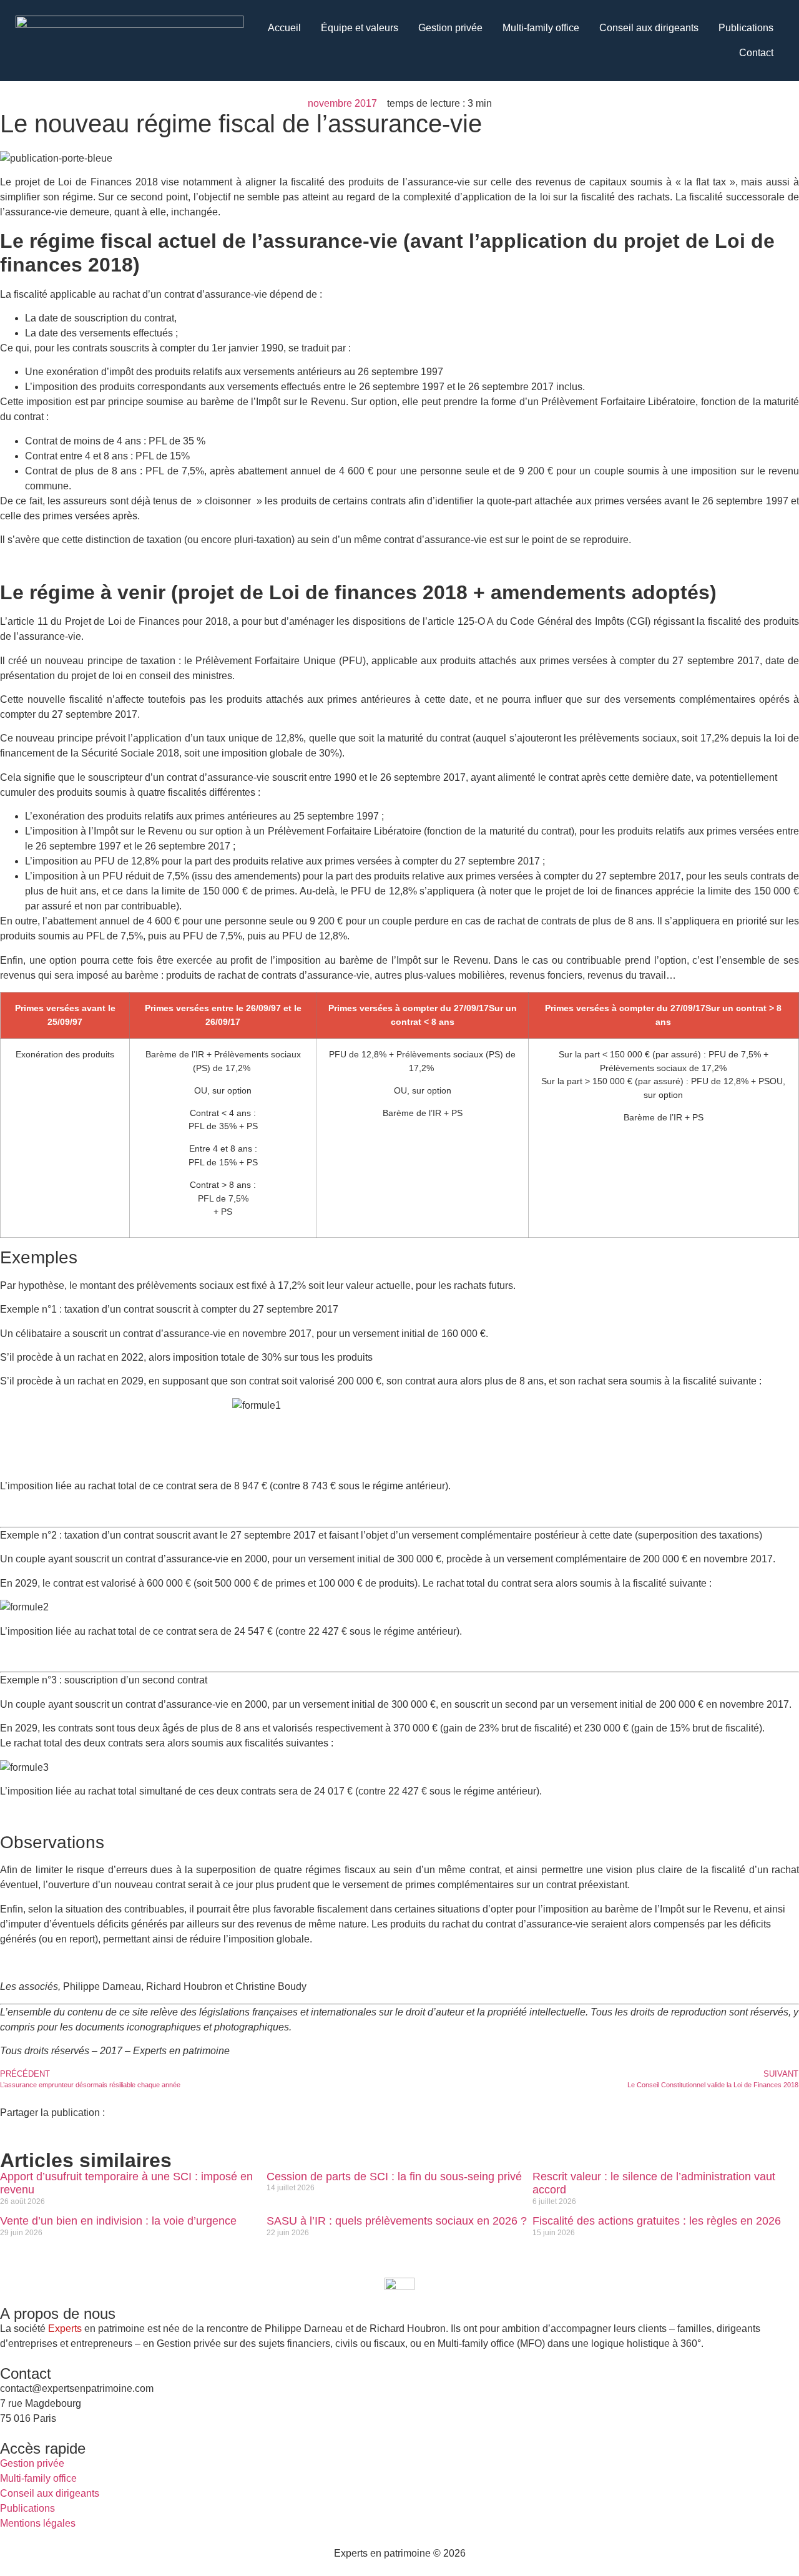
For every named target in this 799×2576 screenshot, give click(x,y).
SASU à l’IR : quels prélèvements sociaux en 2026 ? (397, 2221)
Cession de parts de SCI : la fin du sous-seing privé (394, 2177)
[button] (4, 2128)
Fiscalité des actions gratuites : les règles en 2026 (657, 2221)
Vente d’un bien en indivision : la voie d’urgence (118, 2221)
